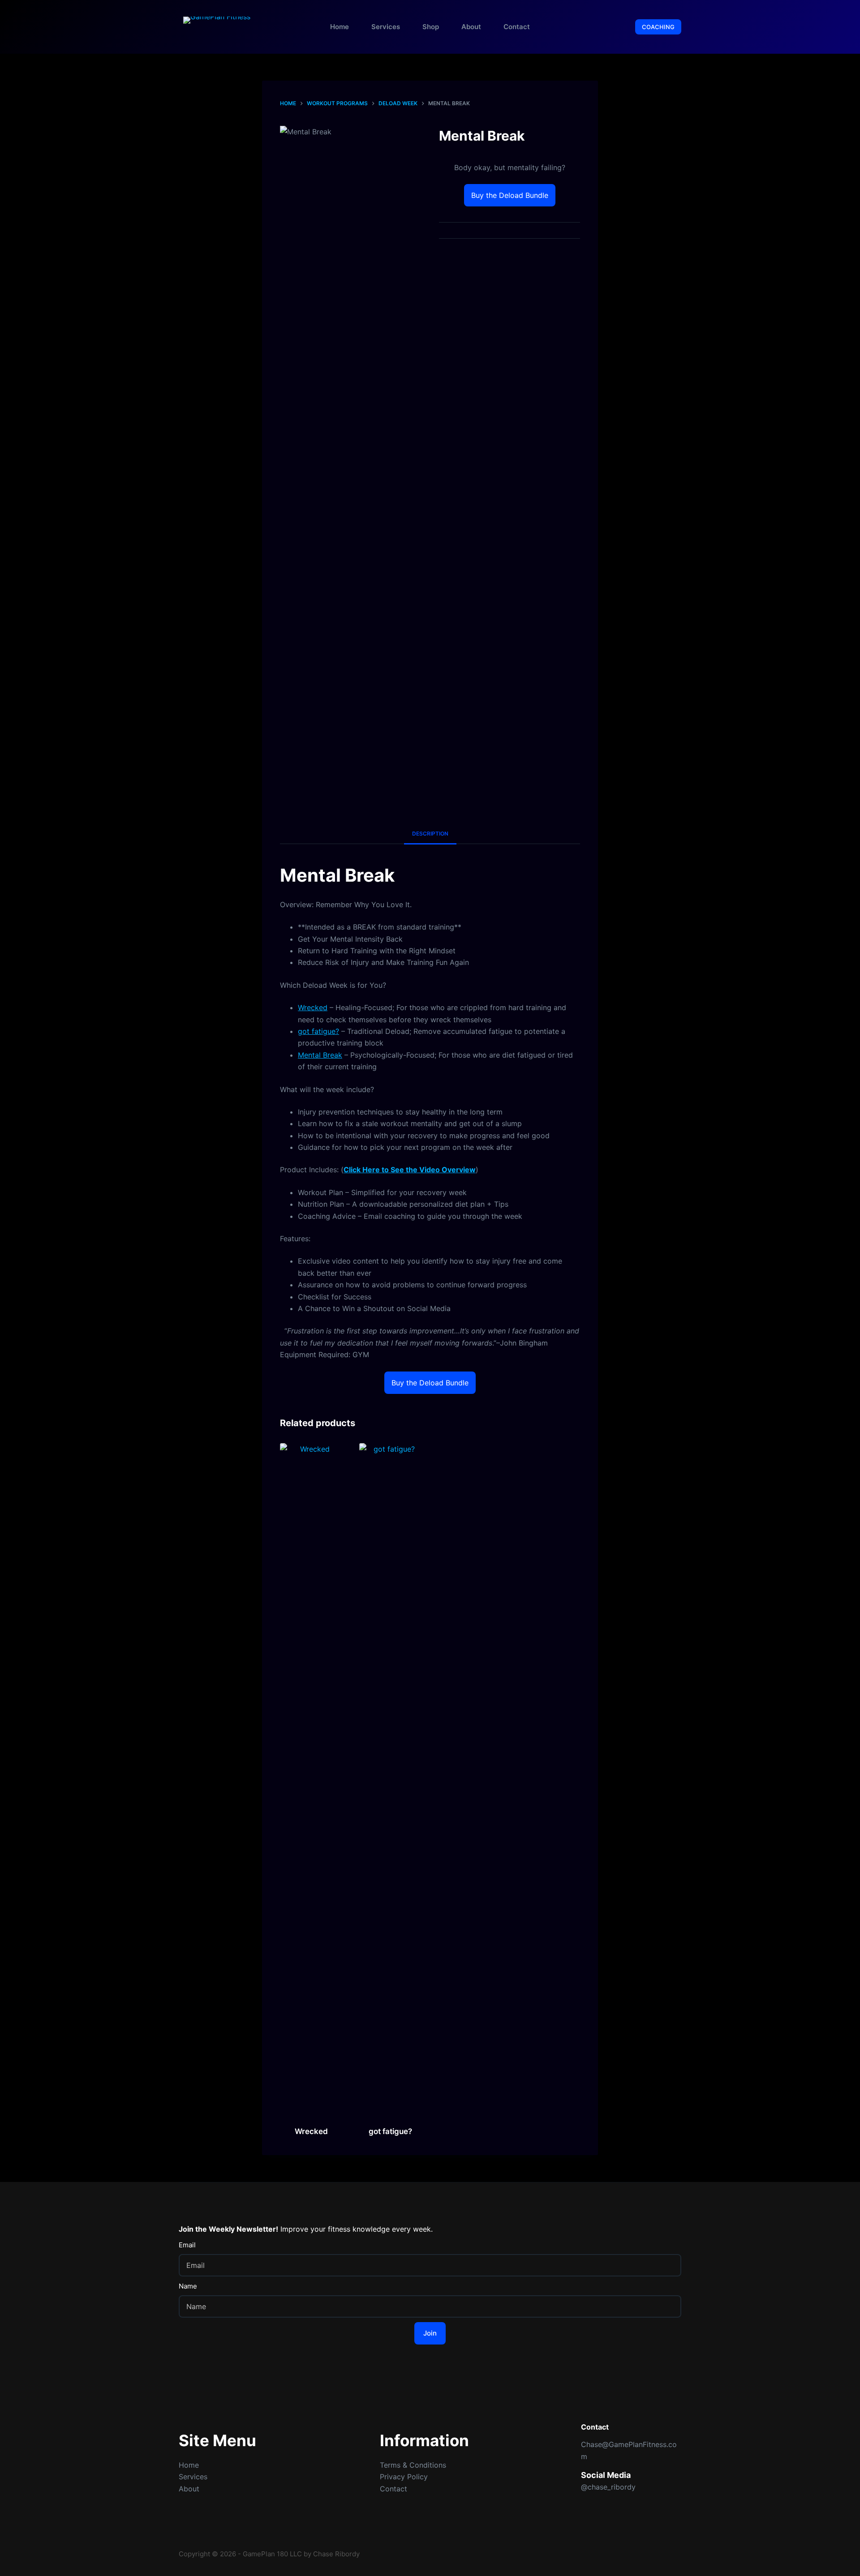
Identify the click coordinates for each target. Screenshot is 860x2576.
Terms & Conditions (413, 2465)
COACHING (658, 27)
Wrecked (313, 1007)
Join (430, 2333)
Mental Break (320, 1055)
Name (188, 2286)
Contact (517, 27)
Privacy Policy (404, 2477)
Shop (431, 27)
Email (187, 2245)
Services (386, 27)
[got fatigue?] (391, 1779)
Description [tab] (430, 834)
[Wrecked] (312, 1779)
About (471, 27)
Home (340, 27)
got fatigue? (318, 1031)
